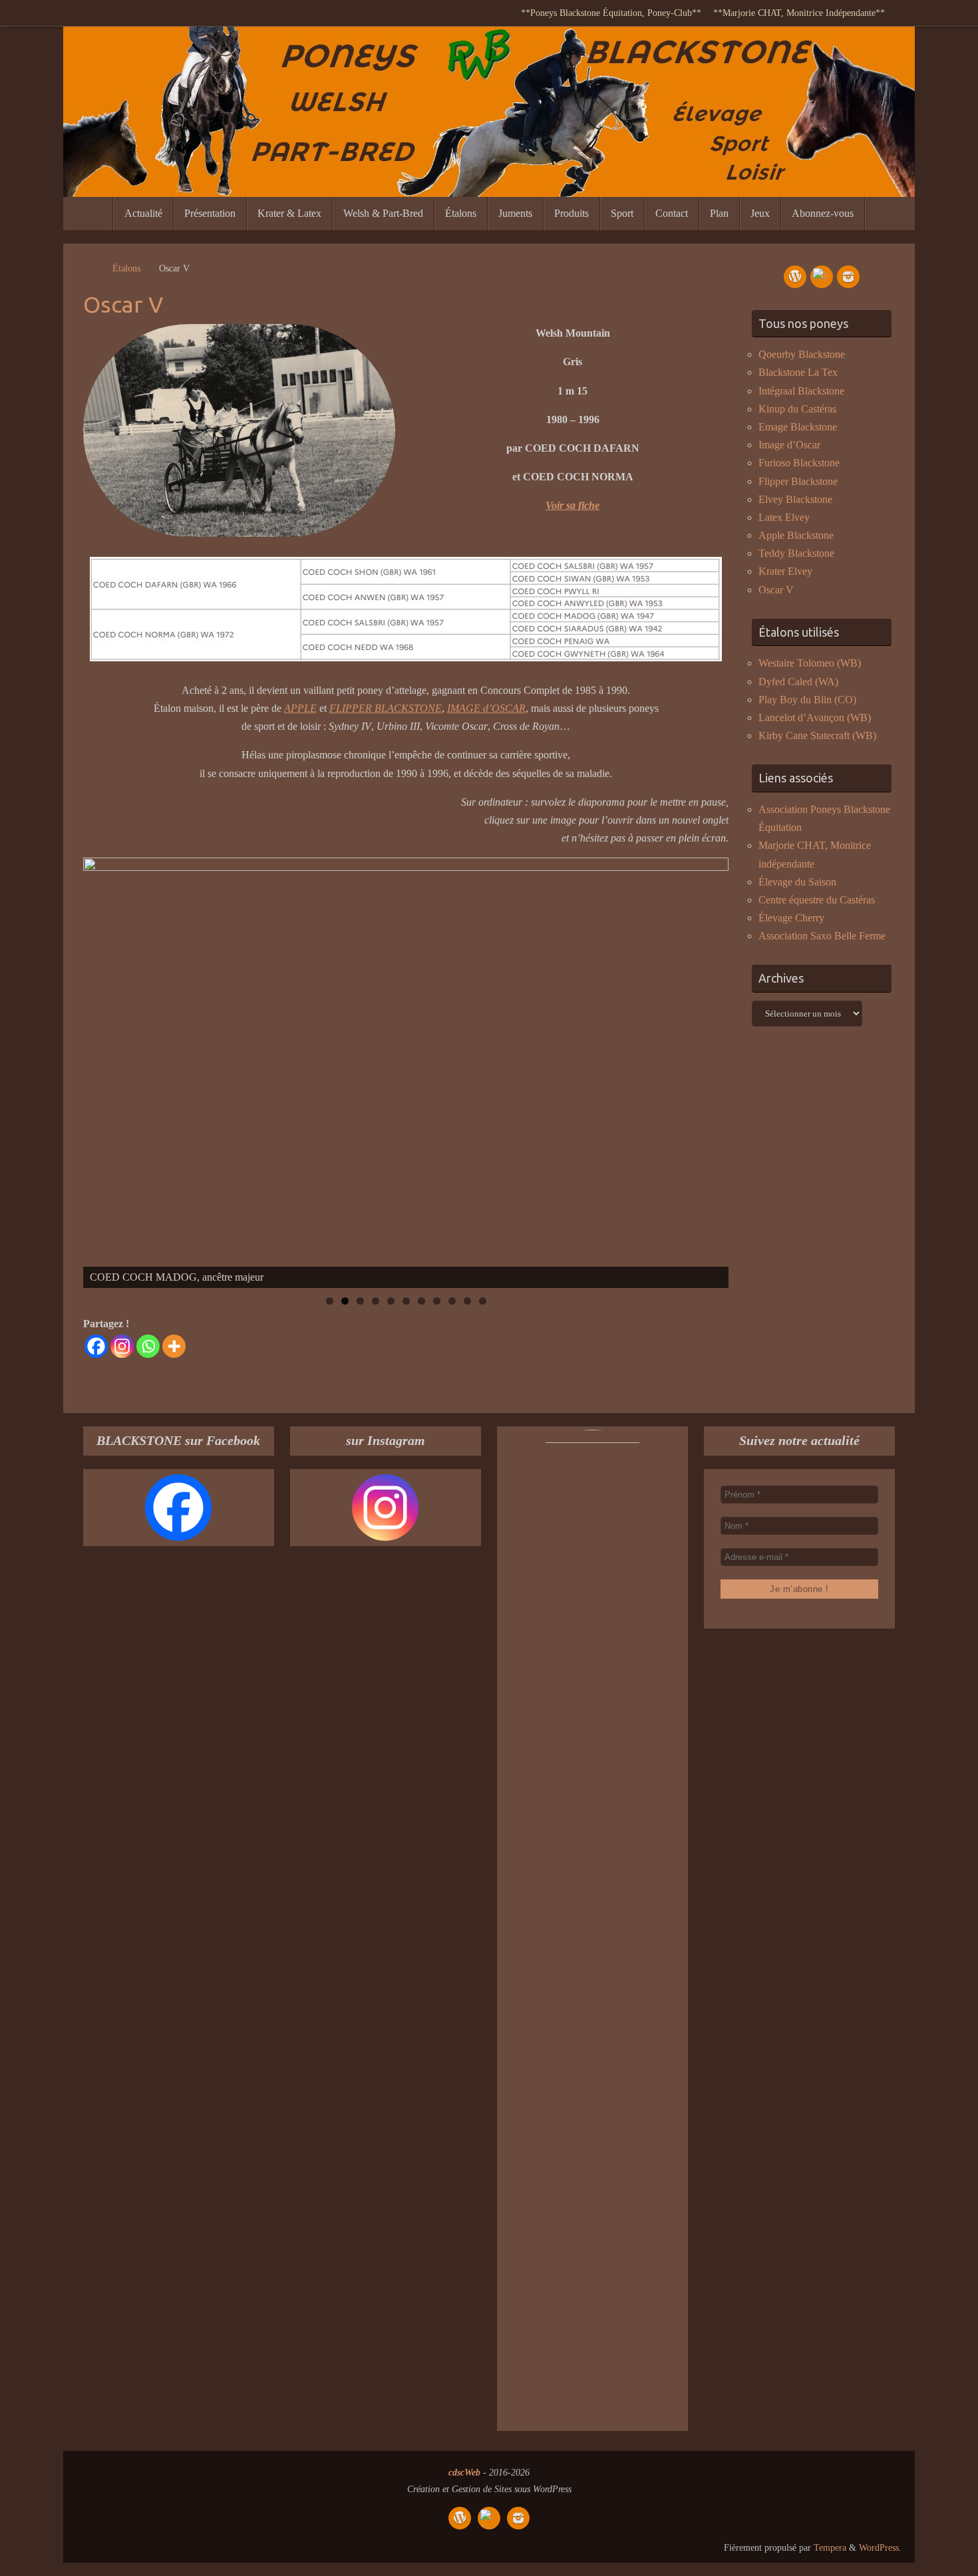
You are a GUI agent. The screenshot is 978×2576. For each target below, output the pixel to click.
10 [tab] (468, 1301)
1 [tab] (330, 1301)
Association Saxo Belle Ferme (822, 936)
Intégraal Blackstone (801, 391)
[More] (174, 1346)
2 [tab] (345, 1301)
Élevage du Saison (797, 882)
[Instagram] (122, 1346)
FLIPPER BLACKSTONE (386, 708)
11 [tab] (483, 1301)
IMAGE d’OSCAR (486, 708)
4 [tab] (376, 1301)
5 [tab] (391, 1301)
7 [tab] (421, 1301)
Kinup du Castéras (797, 409)
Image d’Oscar (789, 445)
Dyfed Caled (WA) (798, 682)
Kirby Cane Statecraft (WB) (817, 735)
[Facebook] (96, 1346)
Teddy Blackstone (796, 553)
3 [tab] (360, 1301)
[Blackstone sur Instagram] (848, 277)
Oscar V (776, 590)
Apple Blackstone (796, 535)
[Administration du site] (795, 277)
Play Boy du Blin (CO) (807, 700)
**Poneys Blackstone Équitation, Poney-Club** (611, 13)
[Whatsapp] (148, 1346)
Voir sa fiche (572, 505)
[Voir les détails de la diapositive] (406, 1073)
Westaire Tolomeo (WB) (810, 663)
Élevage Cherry (791, 918)
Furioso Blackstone (799, 463)
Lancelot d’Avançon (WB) (815, 718)
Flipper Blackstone (798, 481)
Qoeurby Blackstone (802, 354)
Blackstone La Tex (798, 372)
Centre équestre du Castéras (817, 900)
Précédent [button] (100, 1070)
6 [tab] (406, 1301)
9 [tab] (452, 1301)
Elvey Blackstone (795, 499)
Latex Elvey (784, 517)
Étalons (126, 268)
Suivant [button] (712, 1070)
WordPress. (880, 2547)
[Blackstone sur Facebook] (822, 277)
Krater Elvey (785, 571)
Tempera (830, 2547)
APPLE (300, 708)
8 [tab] (437, 1301)
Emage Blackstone (798, 427)
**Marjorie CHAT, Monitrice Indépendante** (799, 13)
